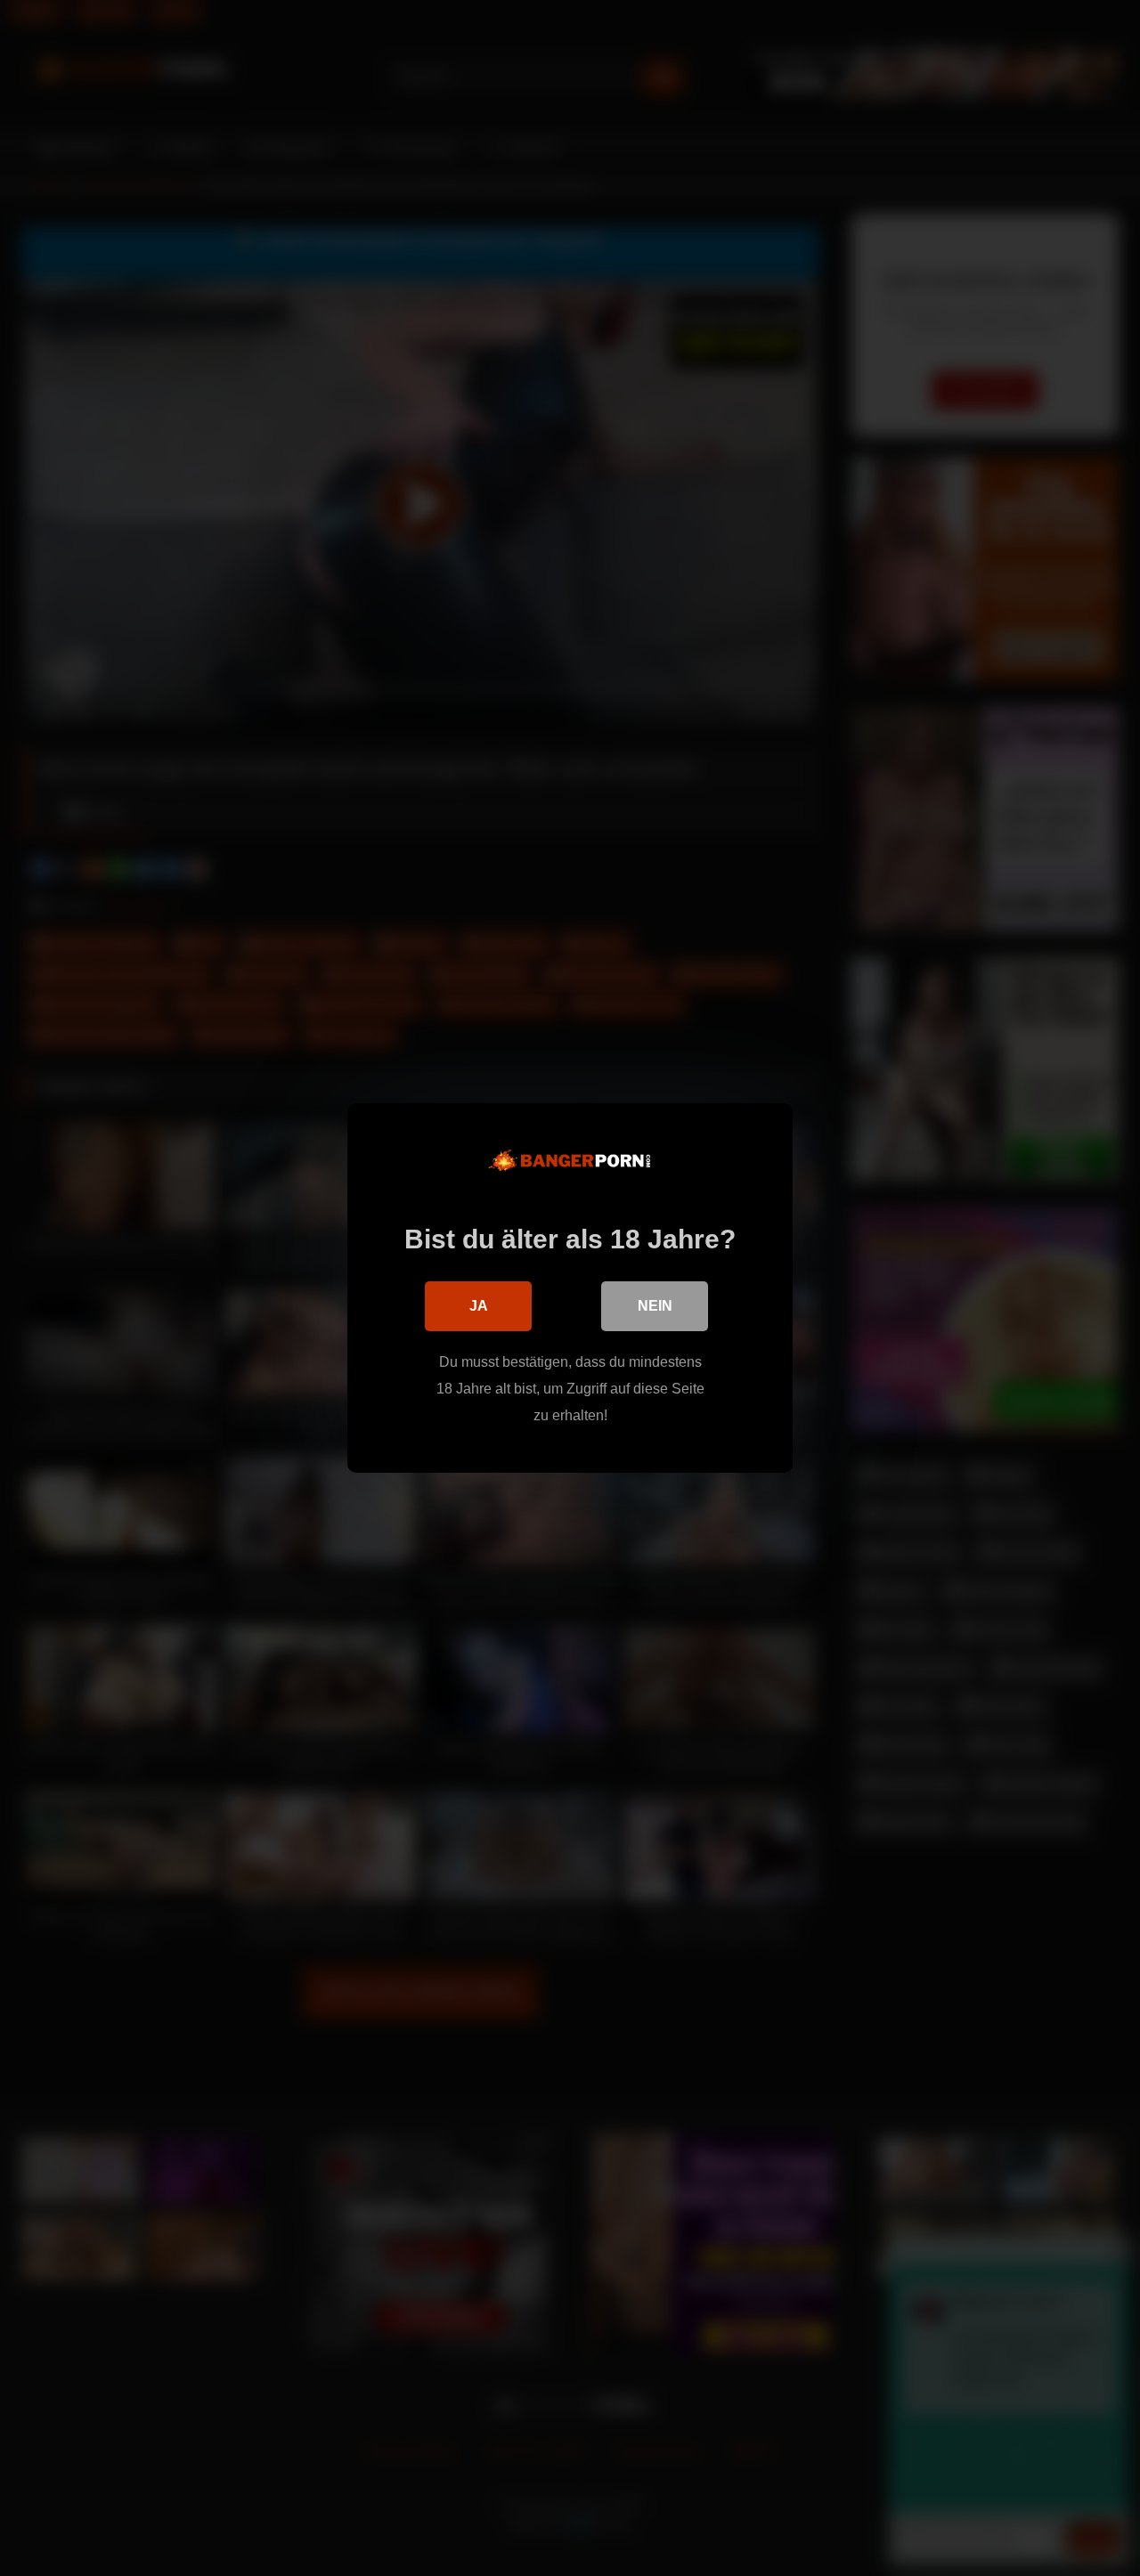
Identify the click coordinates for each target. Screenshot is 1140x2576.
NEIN (655, 1306)
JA (479, 1306)
